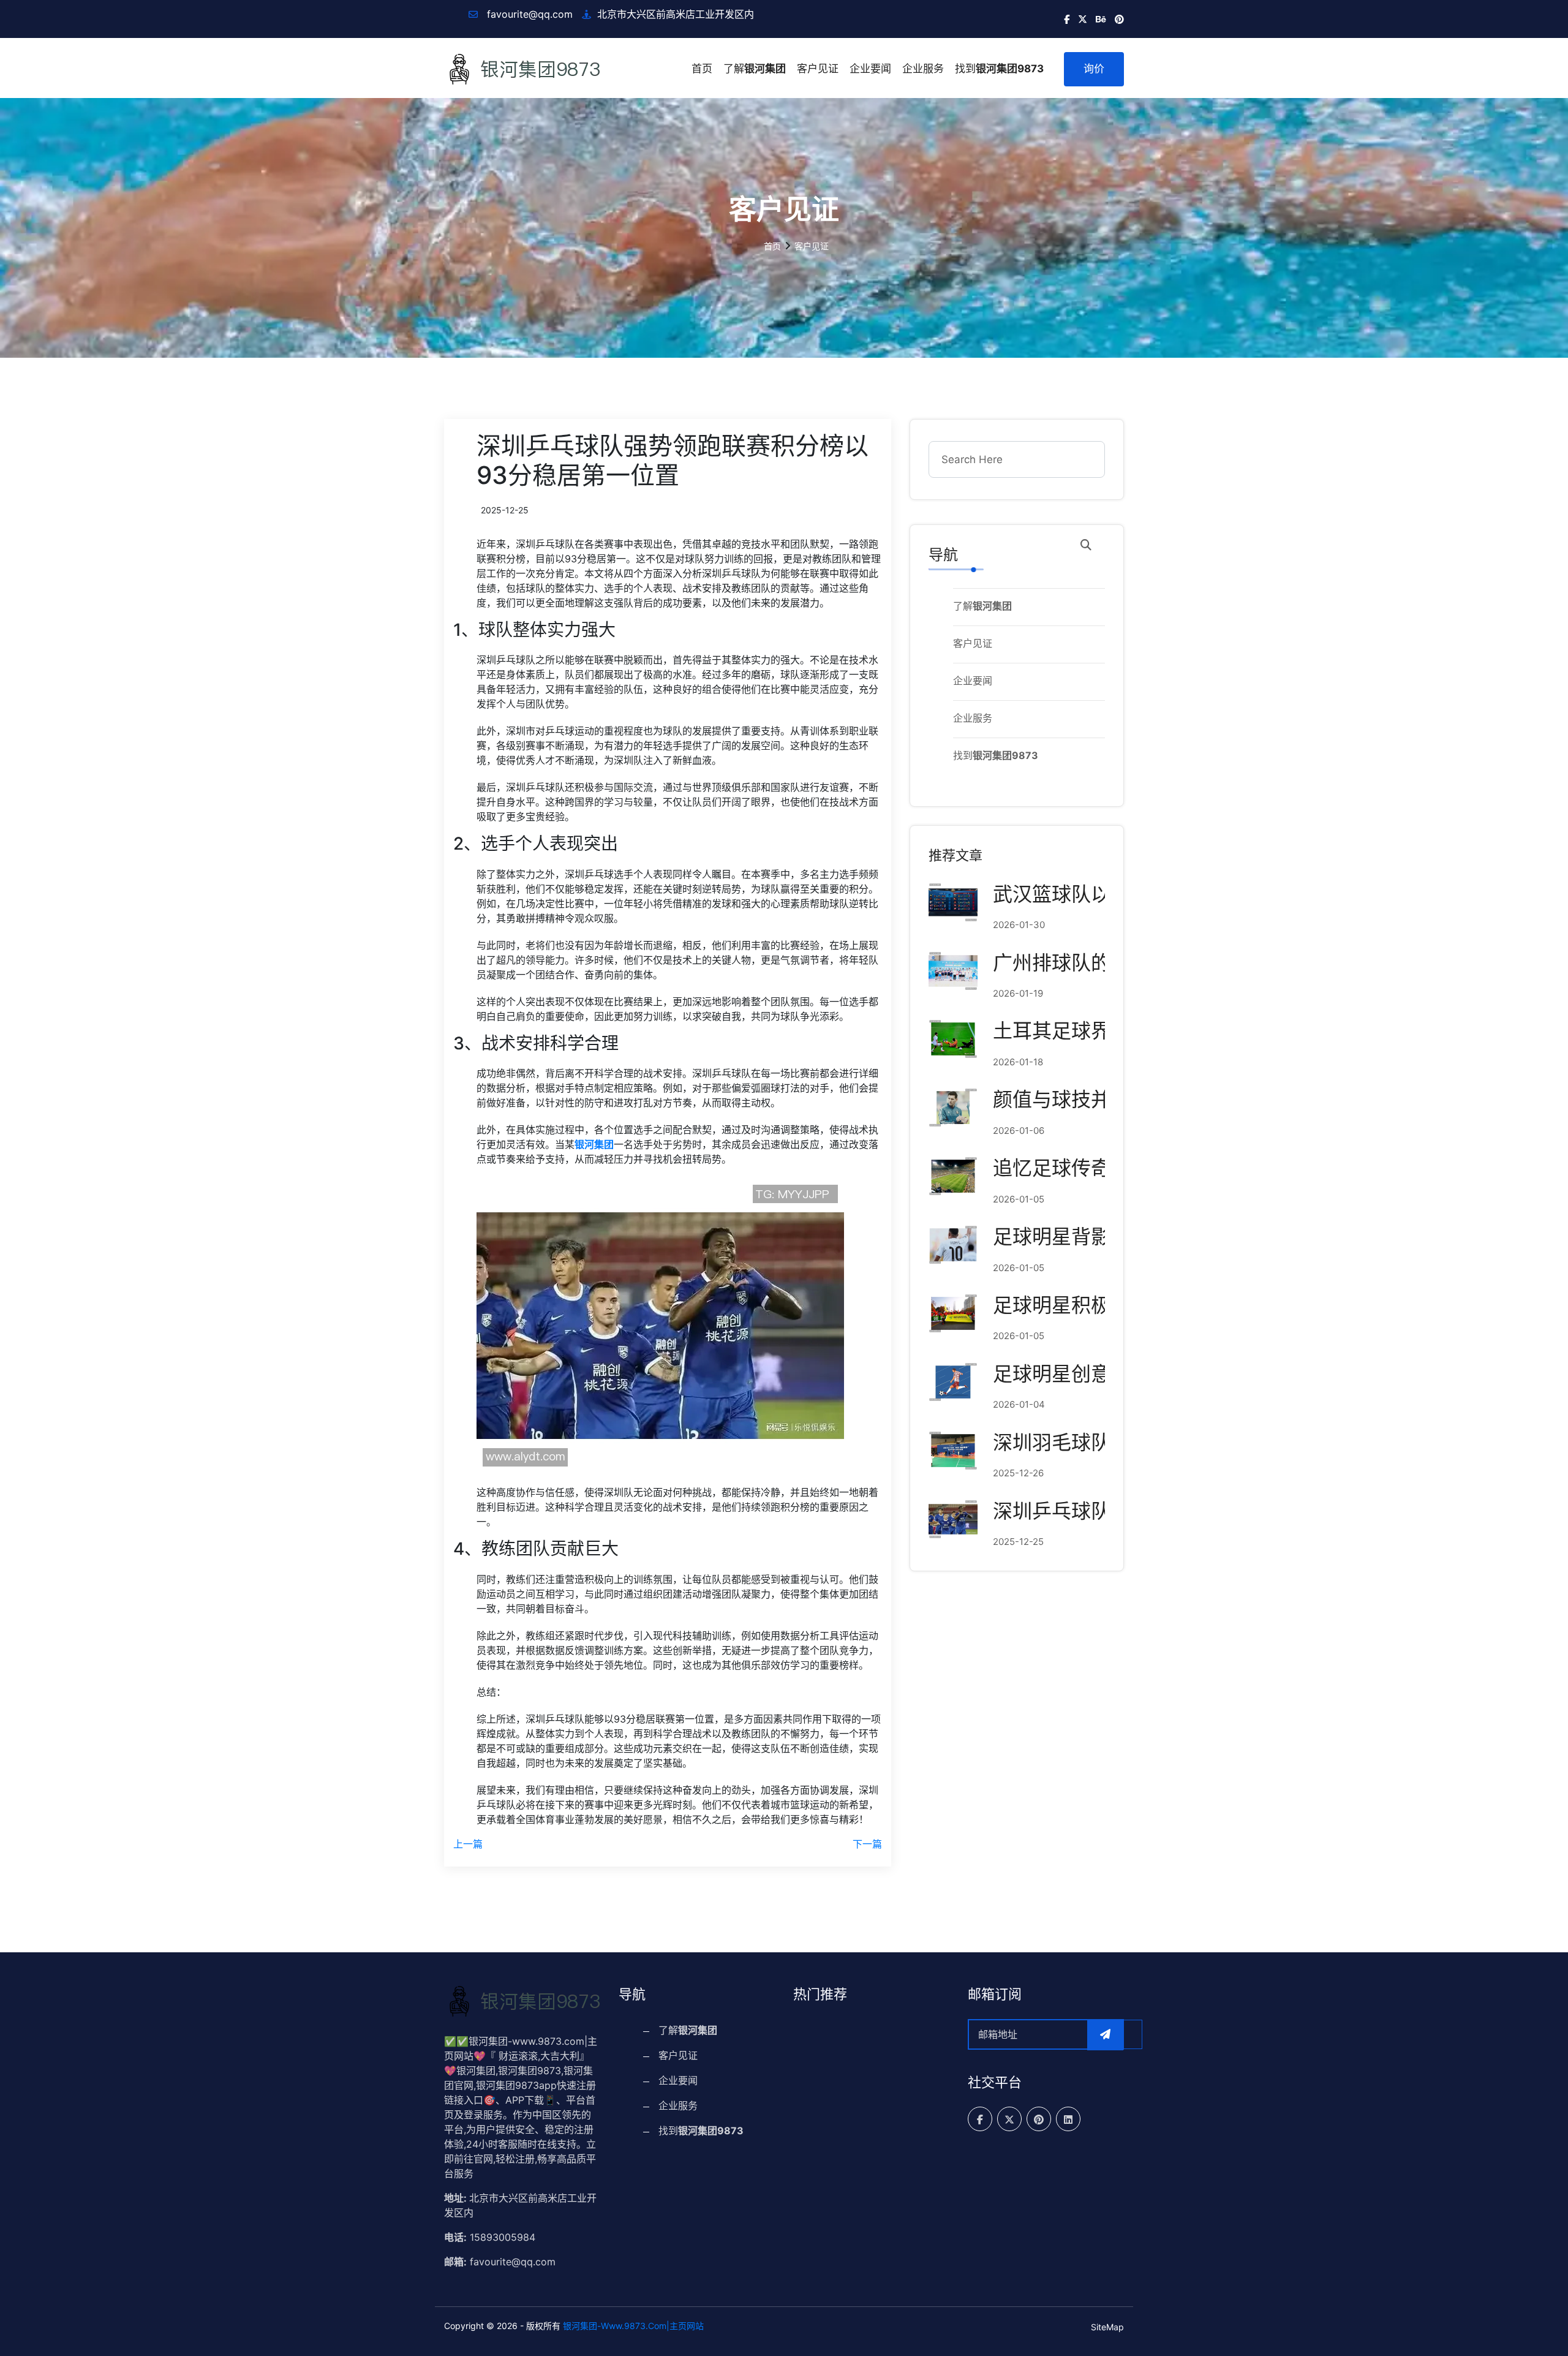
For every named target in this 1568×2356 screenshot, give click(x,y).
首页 (702, 69)
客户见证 (818, 69)
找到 (999, 69)
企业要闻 (870, 69)
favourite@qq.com (528, 14)
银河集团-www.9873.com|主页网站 (633, 2326)
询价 (1094, 69)
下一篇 (867, 1844)
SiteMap (1107, 2327)
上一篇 (468, 1844)
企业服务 (923, 69)
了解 (755, 69)
